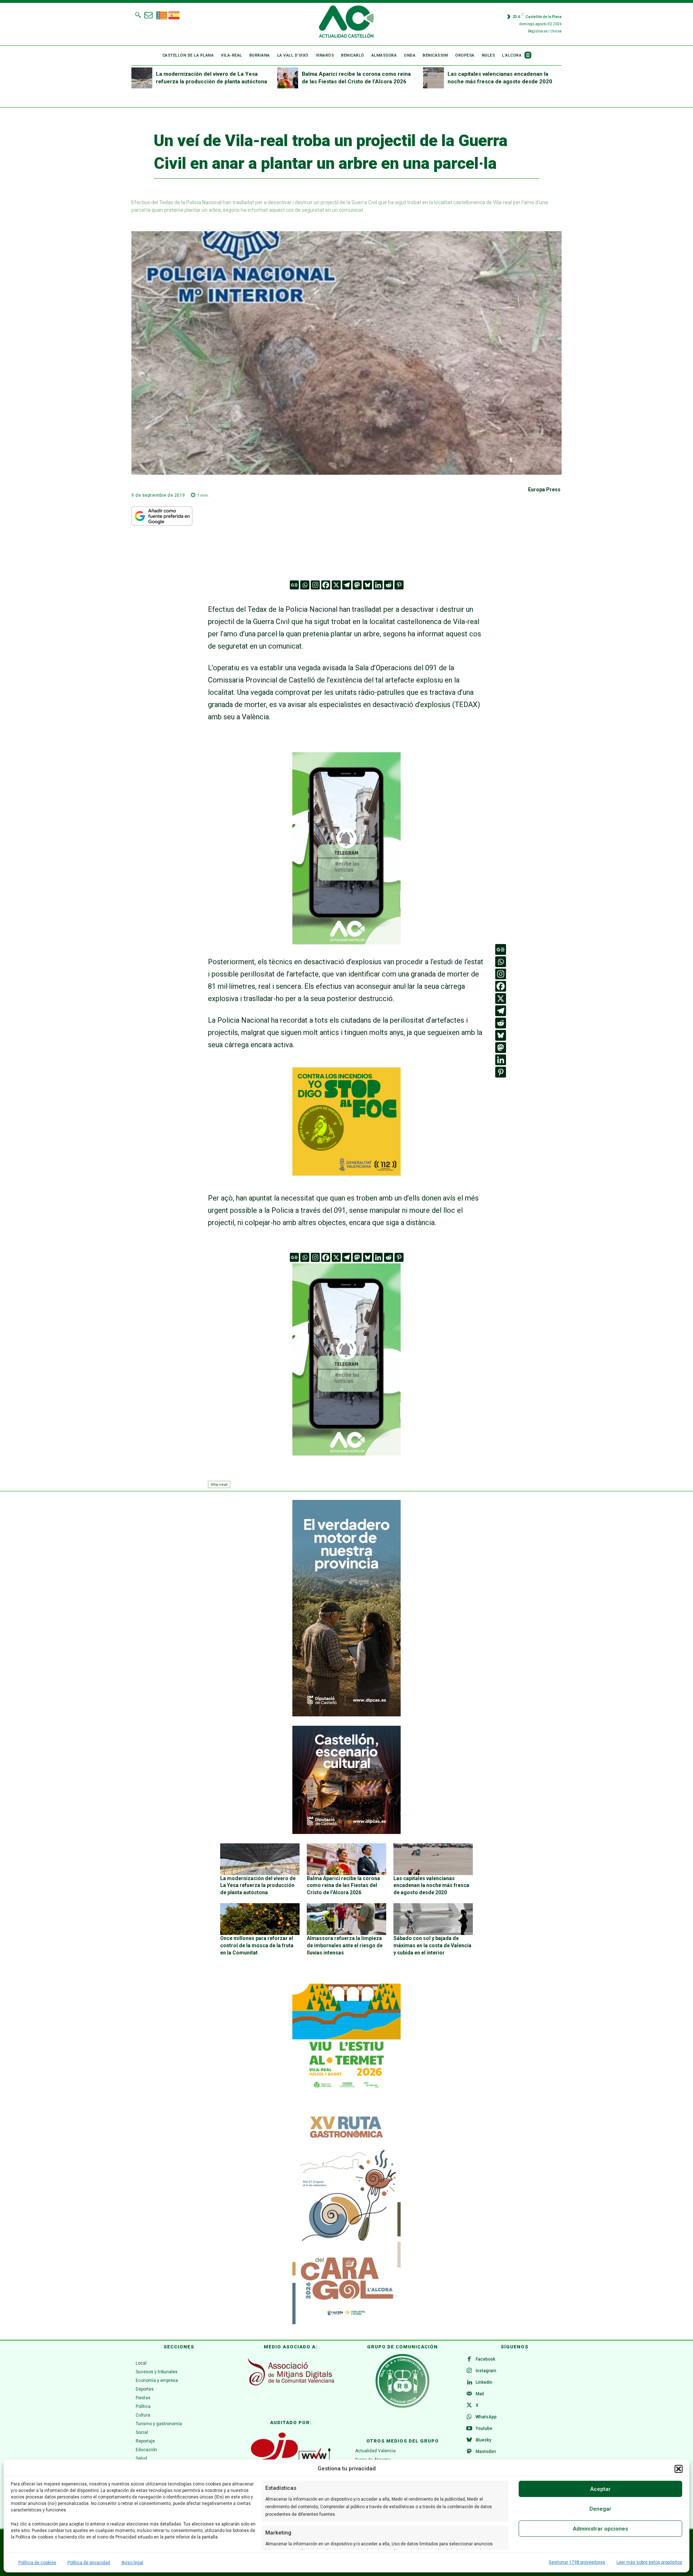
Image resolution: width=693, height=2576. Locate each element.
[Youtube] (469, 2429)
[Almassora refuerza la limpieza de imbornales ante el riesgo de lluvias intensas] (346, 1919)
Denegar (600, 2509)
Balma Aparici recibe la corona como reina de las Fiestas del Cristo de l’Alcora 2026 (343, 1885)
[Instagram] (315, 585)
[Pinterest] (399, 585)
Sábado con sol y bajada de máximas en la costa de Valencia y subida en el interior (432, 1945)
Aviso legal (132, 2563)
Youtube (484, 2428)
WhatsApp (486, 2417)
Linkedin (484, 2382)
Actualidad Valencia (375, 2451)
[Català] (162, 14)
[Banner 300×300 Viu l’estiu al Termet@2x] (346, 2038)
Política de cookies (37, 2563)
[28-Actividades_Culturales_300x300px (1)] (346, 1832)
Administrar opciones (600, 2529)
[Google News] (294, 585)
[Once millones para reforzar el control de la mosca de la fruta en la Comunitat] (260, 1919)
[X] (336, 585)
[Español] (174, 14)
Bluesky (483, 2440)
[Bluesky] (368, 585)
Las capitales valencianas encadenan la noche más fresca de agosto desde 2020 (431, 1885)
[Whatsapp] (305, 585)
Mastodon (486, 2452)
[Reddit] (389, 585)
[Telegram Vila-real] (346, 949)
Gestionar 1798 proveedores (577, 2562)
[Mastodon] (357, 585)
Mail (480, 2394)
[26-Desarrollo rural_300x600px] (346, 1715)
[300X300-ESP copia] (346, 1173)
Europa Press (544, 490)
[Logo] (346, 23)
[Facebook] (326, 585)
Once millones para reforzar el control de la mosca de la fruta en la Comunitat (257, 1945)
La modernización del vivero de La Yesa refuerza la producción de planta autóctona (258, 1885)
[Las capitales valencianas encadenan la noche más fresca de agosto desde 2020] (433, 78)
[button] (679, 2469)
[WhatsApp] (469, 2417)
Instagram (486, 2371)
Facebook (485, 2359)
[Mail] (469, 2394)
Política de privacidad (89, 2563)
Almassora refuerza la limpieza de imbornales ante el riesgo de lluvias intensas (345, 1945)
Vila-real (219, 1484)
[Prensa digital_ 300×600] (346, 2216)
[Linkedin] (378, 585)
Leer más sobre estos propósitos (649, 2562)
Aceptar (600, 2489)
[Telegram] (347, 585)
